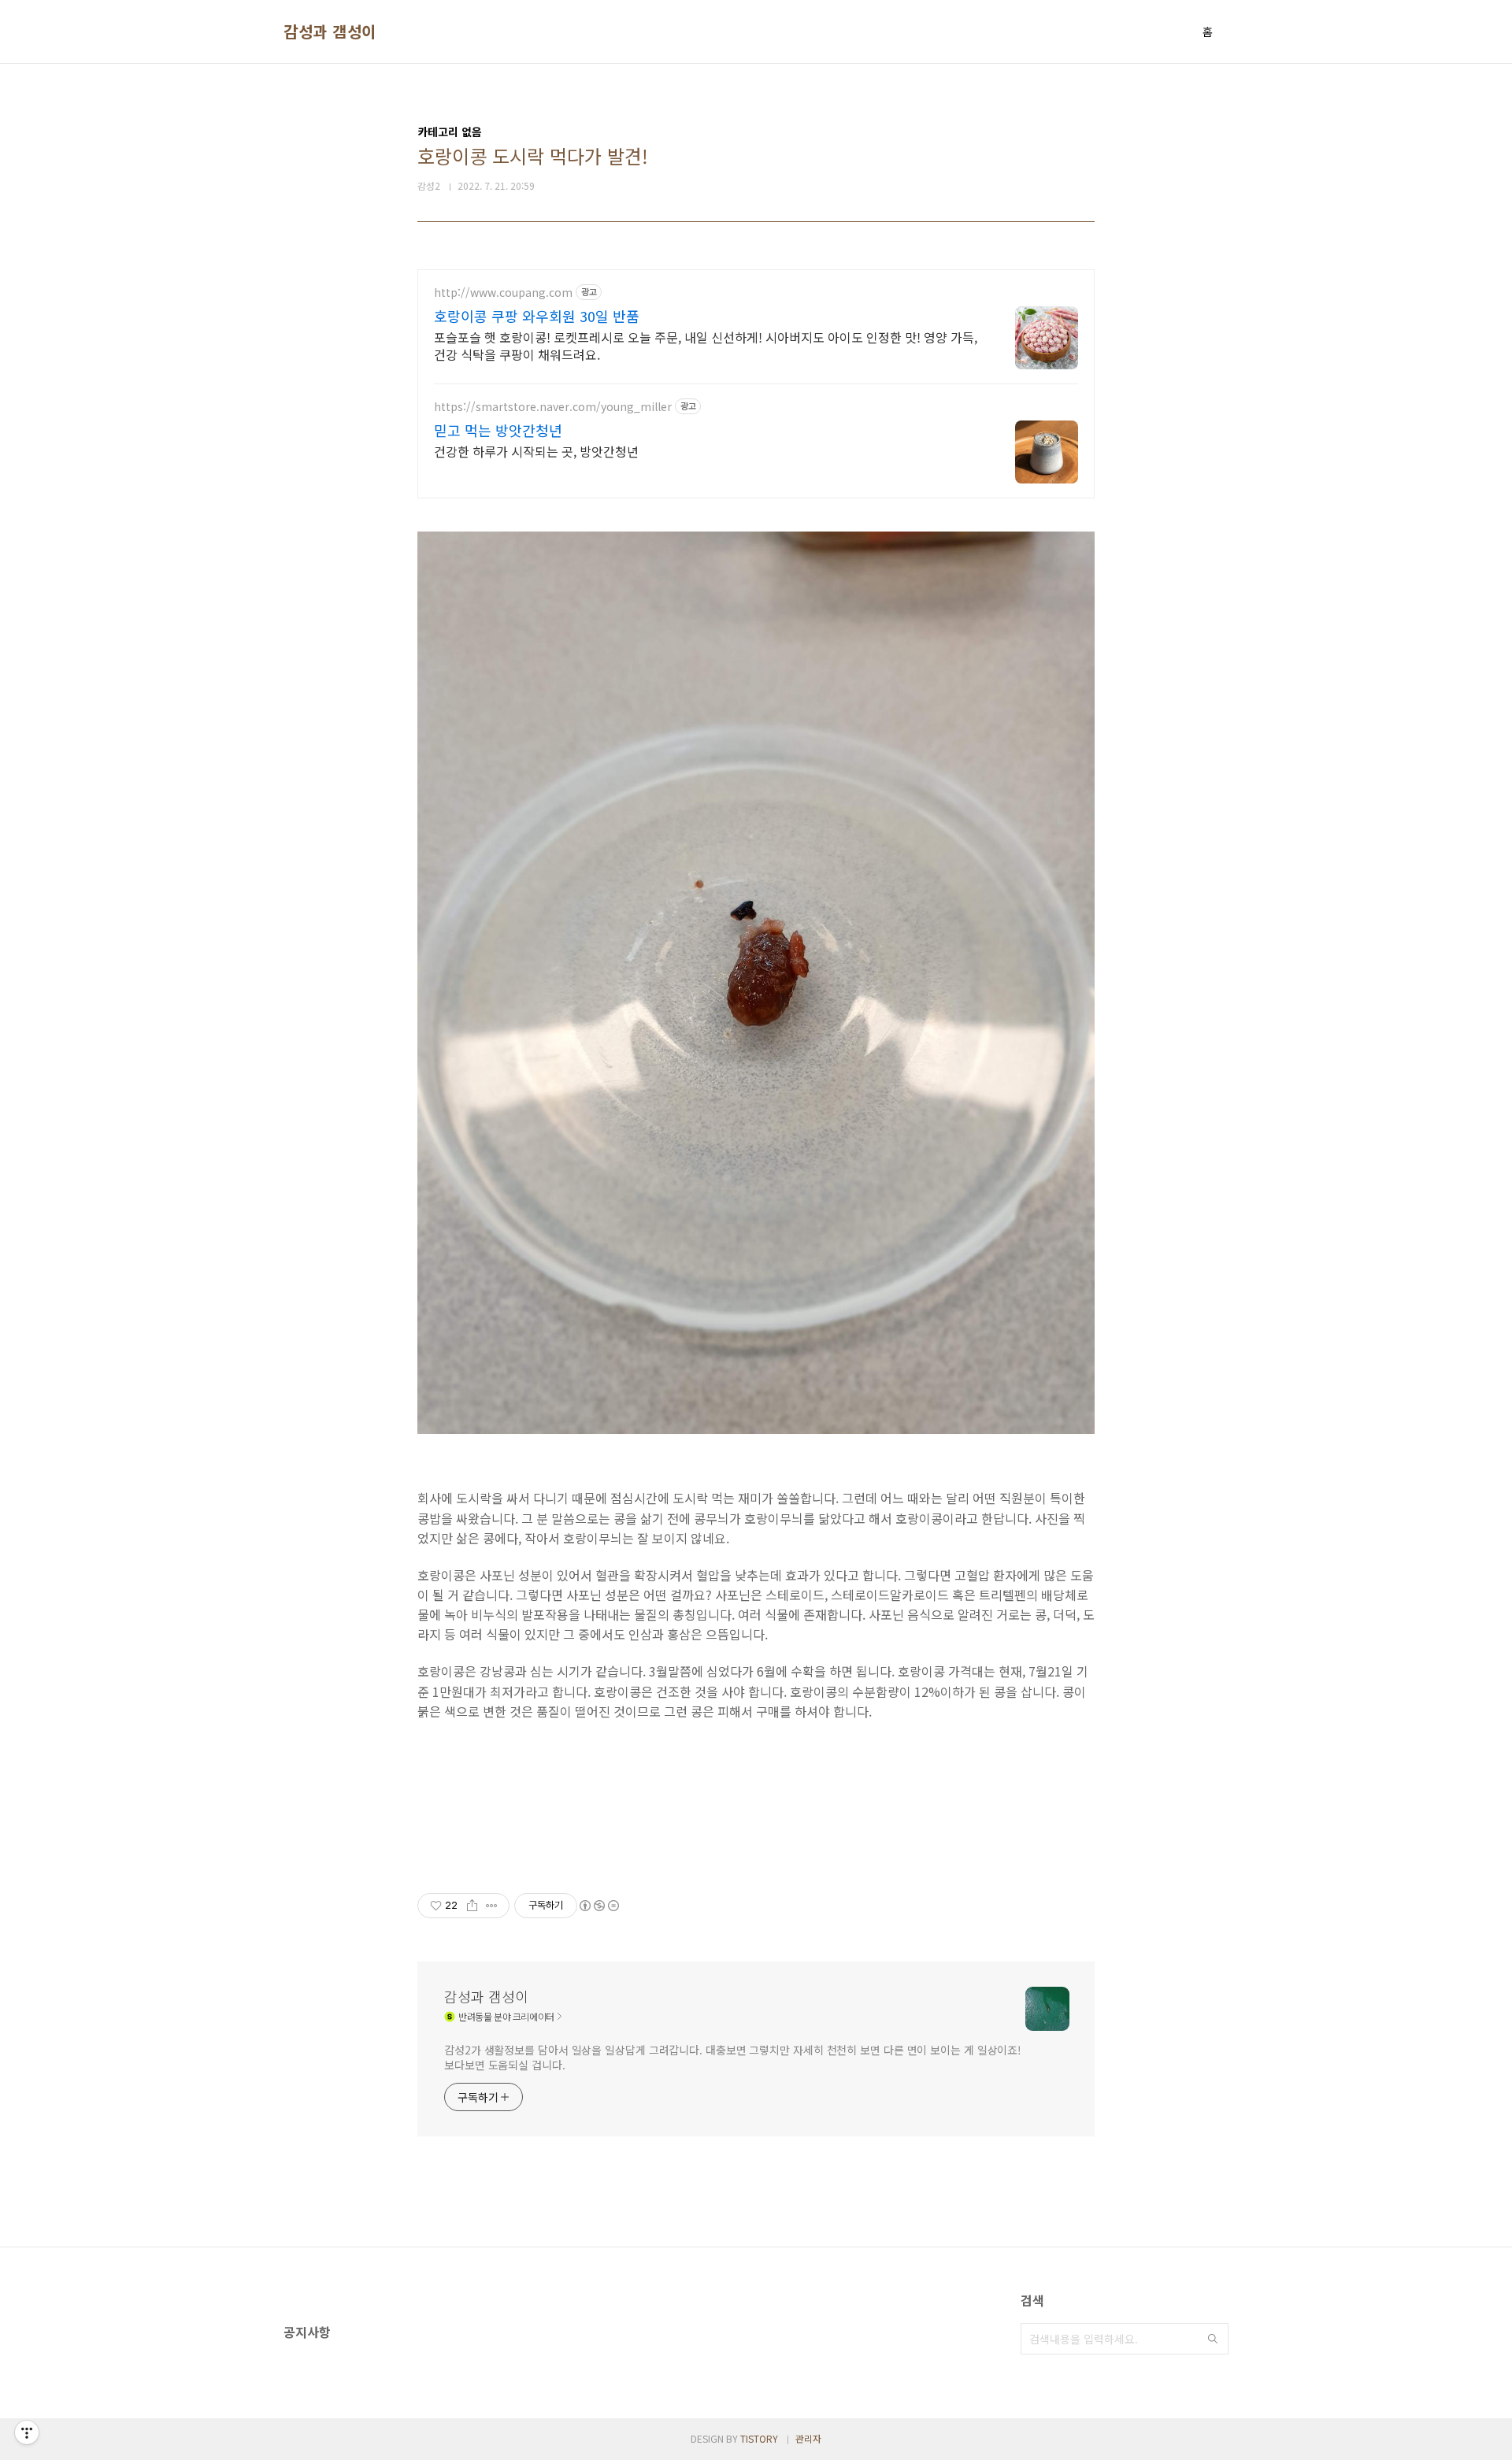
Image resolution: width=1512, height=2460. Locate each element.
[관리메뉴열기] (27, 2432)
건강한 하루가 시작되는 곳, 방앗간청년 (536, 451)
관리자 (808, 2438)
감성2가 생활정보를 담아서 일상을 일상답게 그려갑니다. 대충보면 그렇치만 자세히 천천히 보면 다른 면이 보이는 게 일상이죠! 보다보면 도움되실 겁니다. (733, 2057)
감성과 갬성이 (330, 31)
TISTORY (759, 2438)
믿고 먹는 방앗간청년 (498, 430)
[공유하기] (472, 1906)
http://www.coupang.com (503, 293)
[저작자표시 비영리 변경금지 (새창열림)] (598, 1906)
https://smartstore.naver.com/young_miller (553, 407)
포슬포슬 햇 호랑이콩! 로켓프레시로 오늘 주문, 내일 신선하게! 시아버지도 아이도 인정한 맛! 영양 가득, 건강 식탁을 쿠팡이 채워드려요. (706, 345)
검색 (1213, 2339)
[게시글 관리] (492, 1906)
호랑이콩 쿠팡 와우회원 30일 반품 (537, 316)
